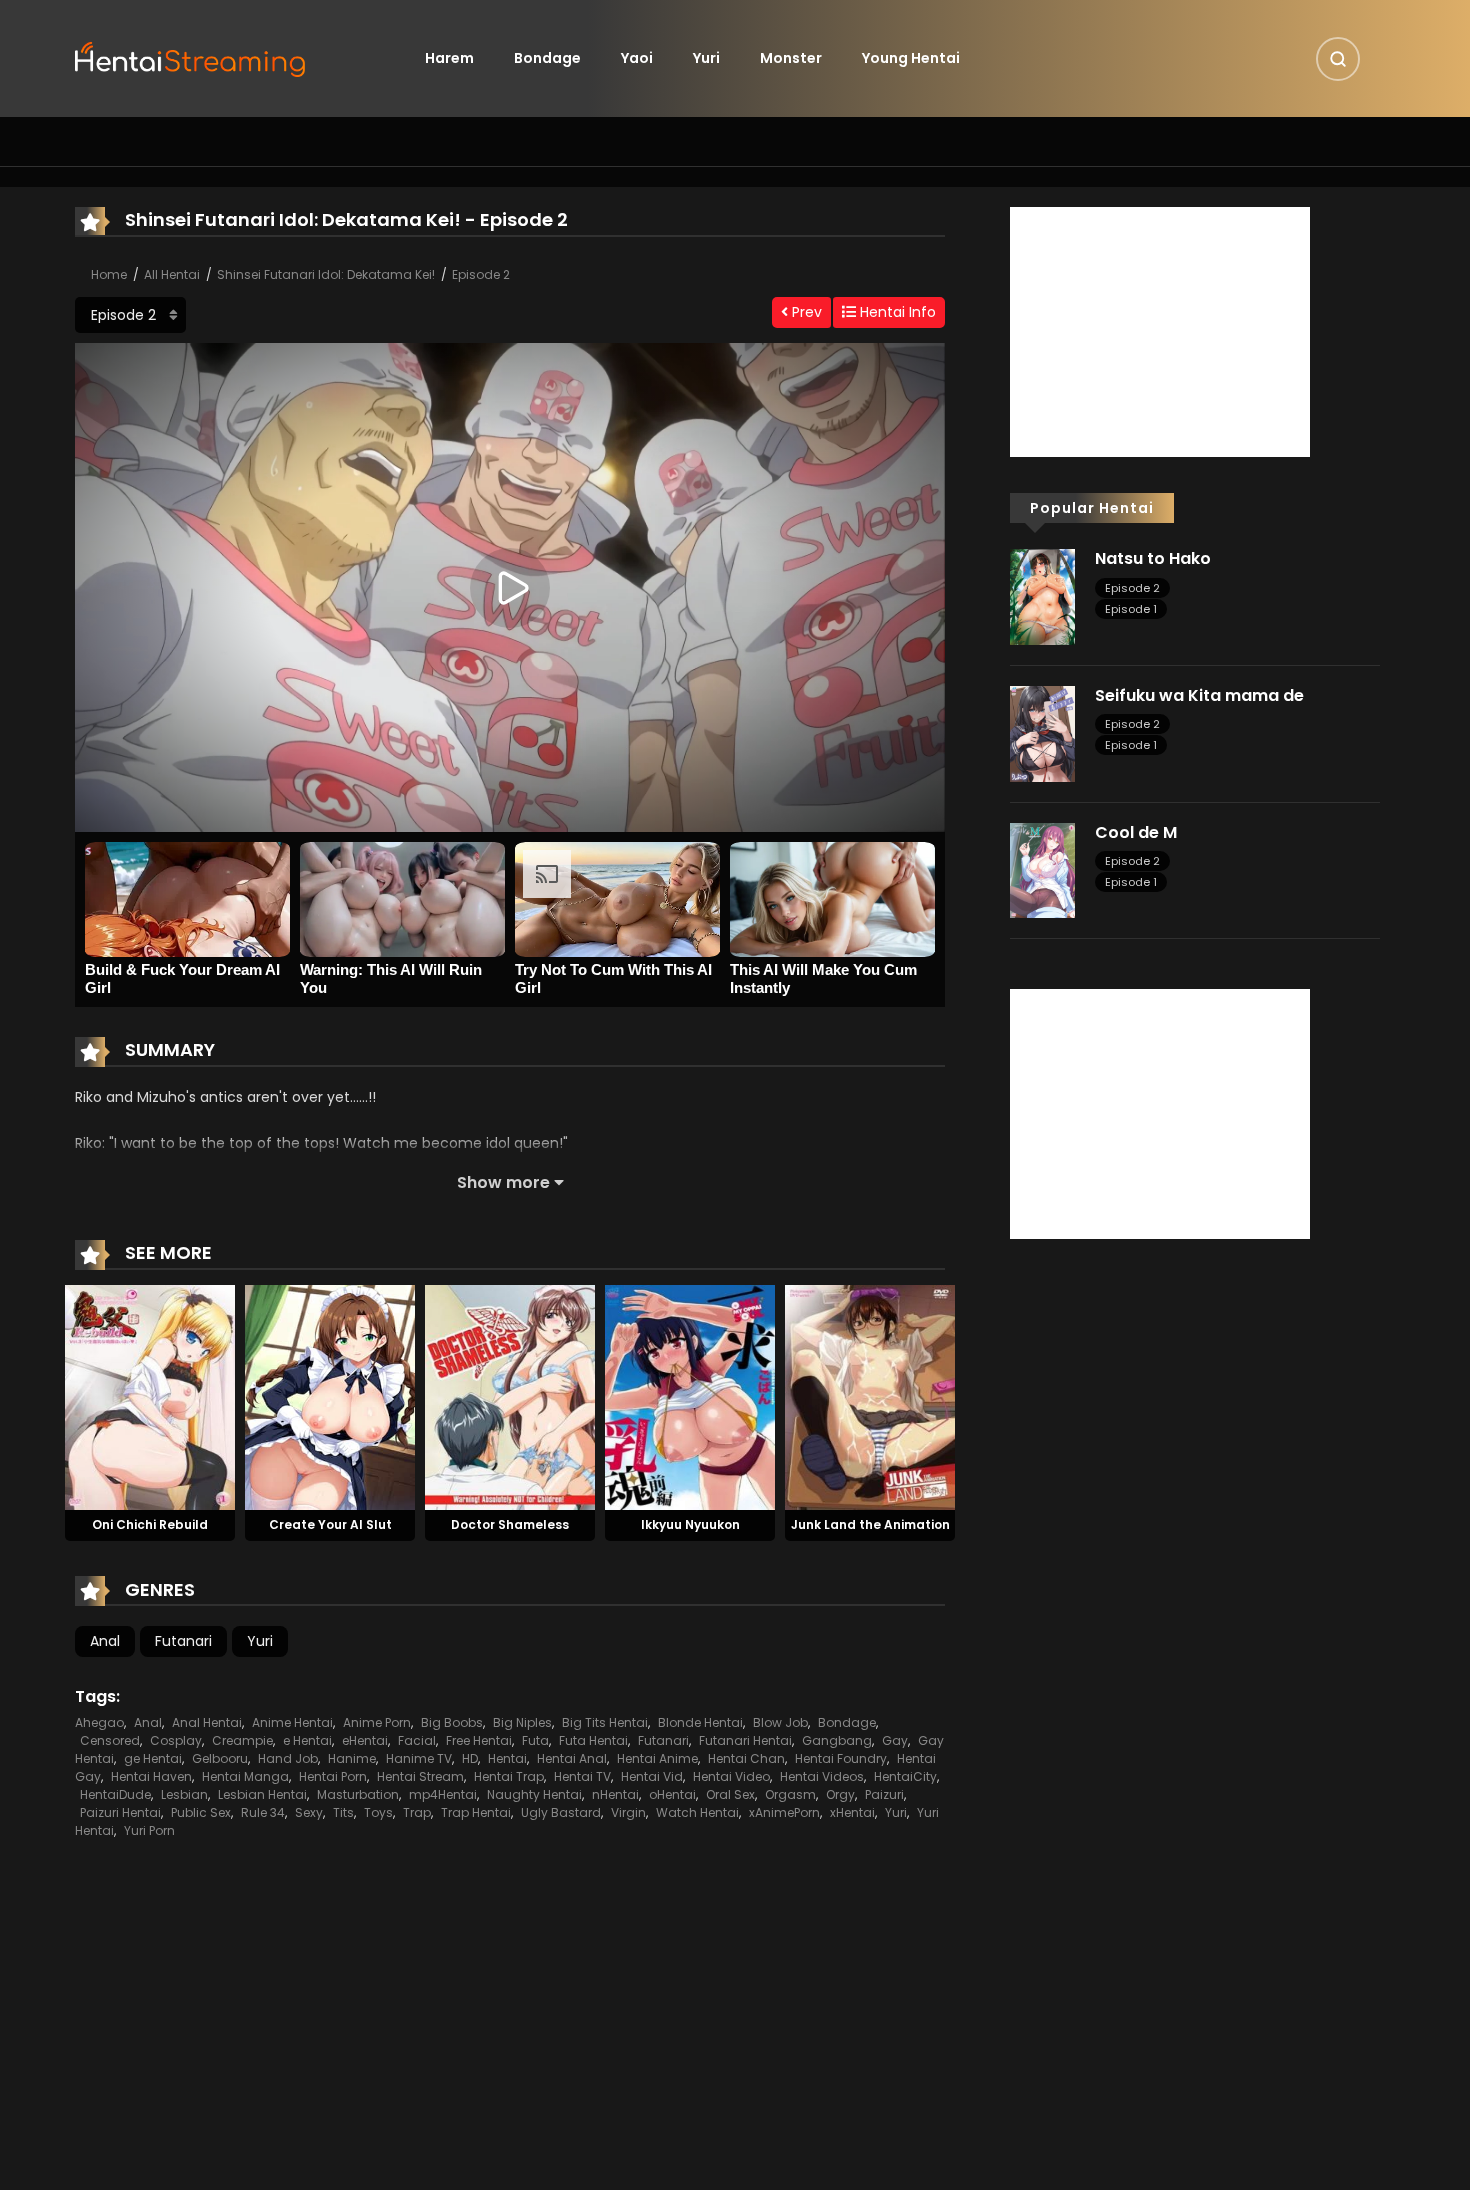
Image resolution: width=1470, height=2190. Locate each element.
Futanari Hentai (745, 1740)
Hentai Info (896, 312)
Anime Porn (377, 1722)
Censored (110, 1740)
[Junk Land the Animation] (870, 1396)
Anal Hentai (207, 1722)
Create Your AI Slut (330, 1524)
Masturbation (358, 1794)
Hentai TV (582, 1776)
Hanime (352, 1758)
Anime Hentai (292, 1722)
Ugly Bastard (561, 1812)
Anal (105, 1641)
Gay (895, 1740)
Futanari (183, 1641)
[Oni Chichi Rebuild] (150, 1396)
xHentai (852, 1812)
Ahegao (99, 1722)
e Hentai (307, 1740)
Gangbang (837, 1740)
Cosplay (176, 1740)
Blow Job (780, 1722)
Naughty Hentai (534, 1794)
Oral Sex (730, 1794)
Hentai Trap (509, 1776)
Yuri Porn (149, 1830)
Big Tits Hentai (605, 1722)
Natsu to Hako (1153, 558)
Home (109, 274)
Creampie (242, 1740)
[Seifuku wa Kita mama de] (1042, 733)
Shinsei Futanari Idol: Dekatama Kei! (326, 274)
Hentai (507, 1758)
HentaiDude (115, 1794)
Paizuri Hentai (120, 1812)
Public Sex (201, 1812)
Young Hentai (911, 58)
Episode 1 (1131, 609)
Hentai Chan (746, 1758)
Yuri (706, 58)
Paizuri (884, 1794)
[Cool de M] (1042, 869)
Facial (417, 1740)
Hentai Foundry (841, 1758)
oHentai (672, 1794)
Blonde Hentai (700, 1722)
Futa (535, 1740)
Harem (449, 58)
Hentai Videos (822, 1776)
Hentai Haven (151, 1776)
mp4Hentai (443, 1794)
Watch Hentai (697, 1812)
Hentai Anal (572, 1758)
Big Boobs (452, 1722)
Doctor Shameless (510, 1524)
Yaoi (637, 58)
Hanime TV (419, 1758)
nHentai (615, 1794)
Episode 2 (481, 274)
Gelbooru (220, 1758)
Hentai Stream (420, 1776)
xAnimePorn (784, 1812)
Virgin (628, 1812)
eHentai (365, 1740)
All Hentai (172, 274)
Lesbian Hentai (262, 1794)
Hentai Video (731, 1776)
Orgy (840, 1794)
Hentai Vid (652, 1776)
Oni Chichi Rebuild (150, 1524)
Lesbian (184, 1794)
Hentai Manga (245, 1776)
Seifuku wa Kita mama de (1199, 695)
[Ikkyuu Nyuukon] (690, 1396)
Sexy (309, 1812)
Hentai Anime (657, 1758)
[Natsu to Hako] (1042, 596)
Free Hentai (479, 1740)
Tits (343, 1812)
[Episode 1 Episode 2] (130, 315)
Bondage (547, 58)
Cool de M (1136, 832)
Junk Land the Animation (870, 1524)
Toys (378, 1812)
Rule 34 (263, 1812)
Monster (791, 58)
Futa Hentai (593, 1740)
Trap (417, 1812)
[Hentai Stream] (191, 57)
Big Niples (522, 1722)
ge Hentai (153, 1758)
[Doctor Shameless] (510, 1396)
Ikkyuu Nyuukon (690, 1524)
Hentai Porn (333, 1776)
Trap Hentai (476, 1812)
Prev (805, 312)
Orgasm (790, 1794)
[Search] (1338, 59)
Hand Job (288, 1758)
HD (470, 1758)
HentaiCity (905, 1776)
